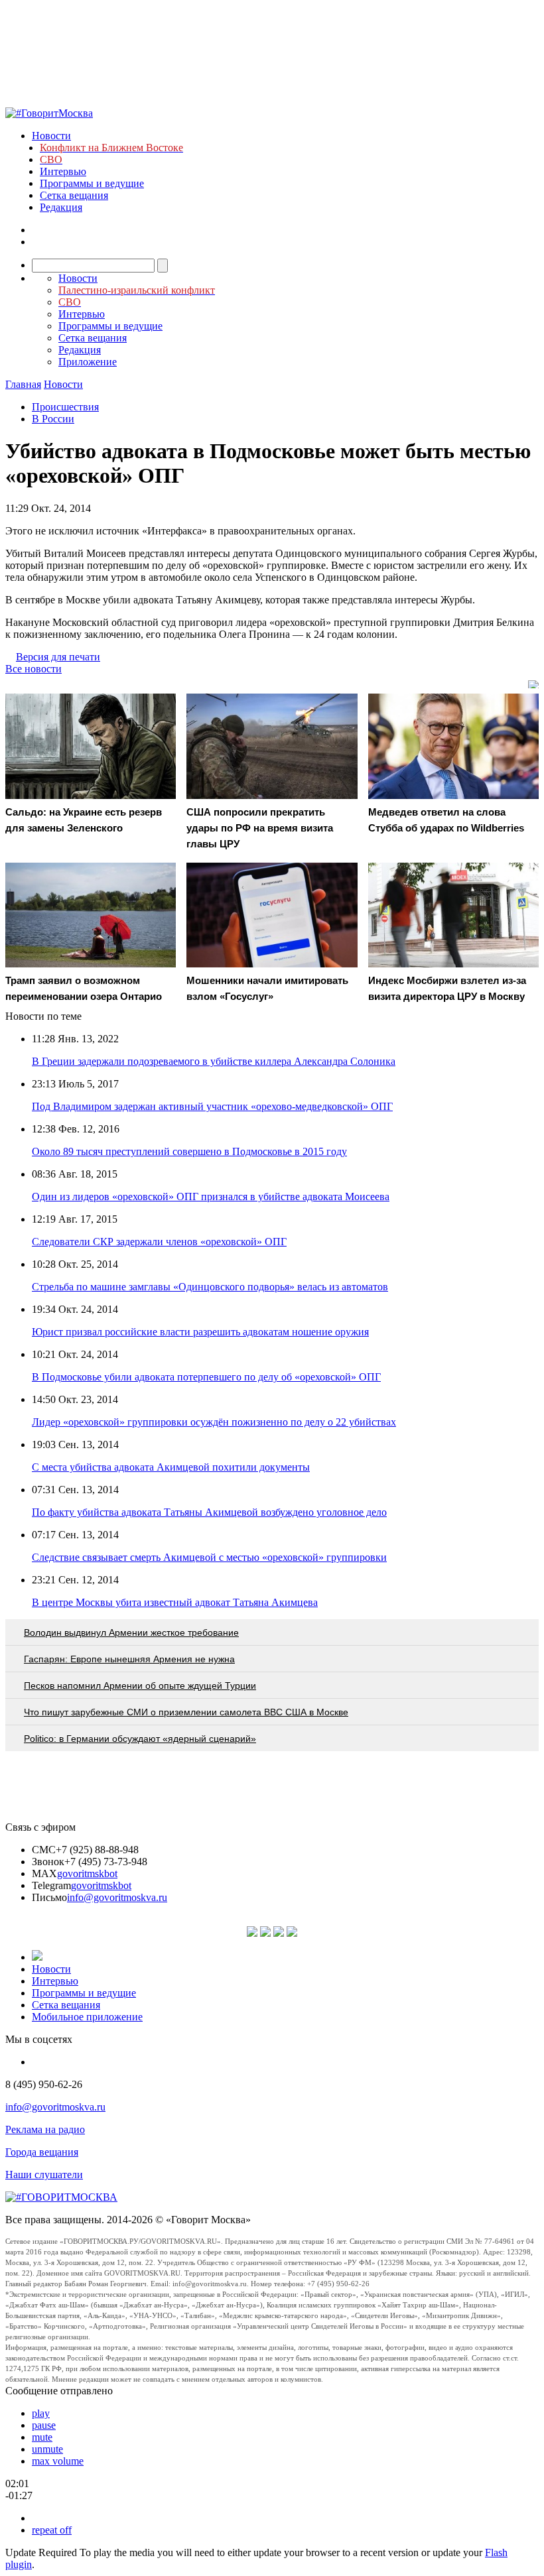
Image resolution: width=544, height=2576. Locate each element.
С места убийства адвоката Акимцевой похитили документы (171, 1467)
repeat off (52, 2530)
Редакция (61, 207)
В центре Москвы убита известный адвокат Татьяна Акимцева (175, 1602)
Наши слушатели (44, 2175)
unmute (47, 2449)
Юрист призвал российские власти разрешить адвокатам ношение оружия (200, 1332)
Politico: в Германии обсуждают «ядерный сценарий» (140, 1739)
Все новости (34, 669)
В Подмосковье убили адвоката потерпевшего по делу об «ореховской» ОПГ (206, 1377)
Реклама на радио (45, 2129)
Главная (23, 384)
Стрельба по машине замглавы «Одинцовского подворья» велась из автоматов (210, 1287)
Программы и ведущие (92, 183)
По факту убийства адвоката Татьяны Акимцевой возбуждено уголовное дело (209, 1512)
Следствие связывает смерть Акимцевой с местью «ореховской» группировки (209, 1557)
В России (53, 419)
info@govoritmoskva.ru (117, 1897)
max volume (58, 2461)
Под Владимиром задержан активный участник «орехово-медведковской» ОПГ (212, 1106)
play (41, 2413)
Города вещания (42, 2152)
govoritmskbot (87, 1873)
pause (44, 2425)
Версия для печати (58, 657)
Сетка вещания (74, 195)
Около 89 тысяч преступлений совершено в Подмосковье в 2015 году (189, 1151)
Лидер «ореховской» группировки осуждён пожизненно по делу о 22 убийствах (214, 1422)
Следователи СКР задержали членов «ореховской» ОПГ (159, 1242)
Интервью (63, 171)
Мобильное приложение (87, 2017)
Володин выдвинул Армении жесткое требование (131, 1632)
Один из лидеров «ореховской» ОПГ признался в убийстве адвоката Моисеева (211, 1196)
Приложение (88, 362)
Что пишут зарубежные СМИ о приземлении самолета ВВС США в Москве (186, 1712)
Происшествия (65, 407)
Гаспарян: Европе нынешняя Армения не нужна (129, 1659)
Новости (51, 136)
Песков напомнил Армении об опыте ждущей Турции (140, 1686)
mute (42, 2437)
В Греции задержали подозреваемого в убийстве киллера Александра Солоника (214, 1061)
